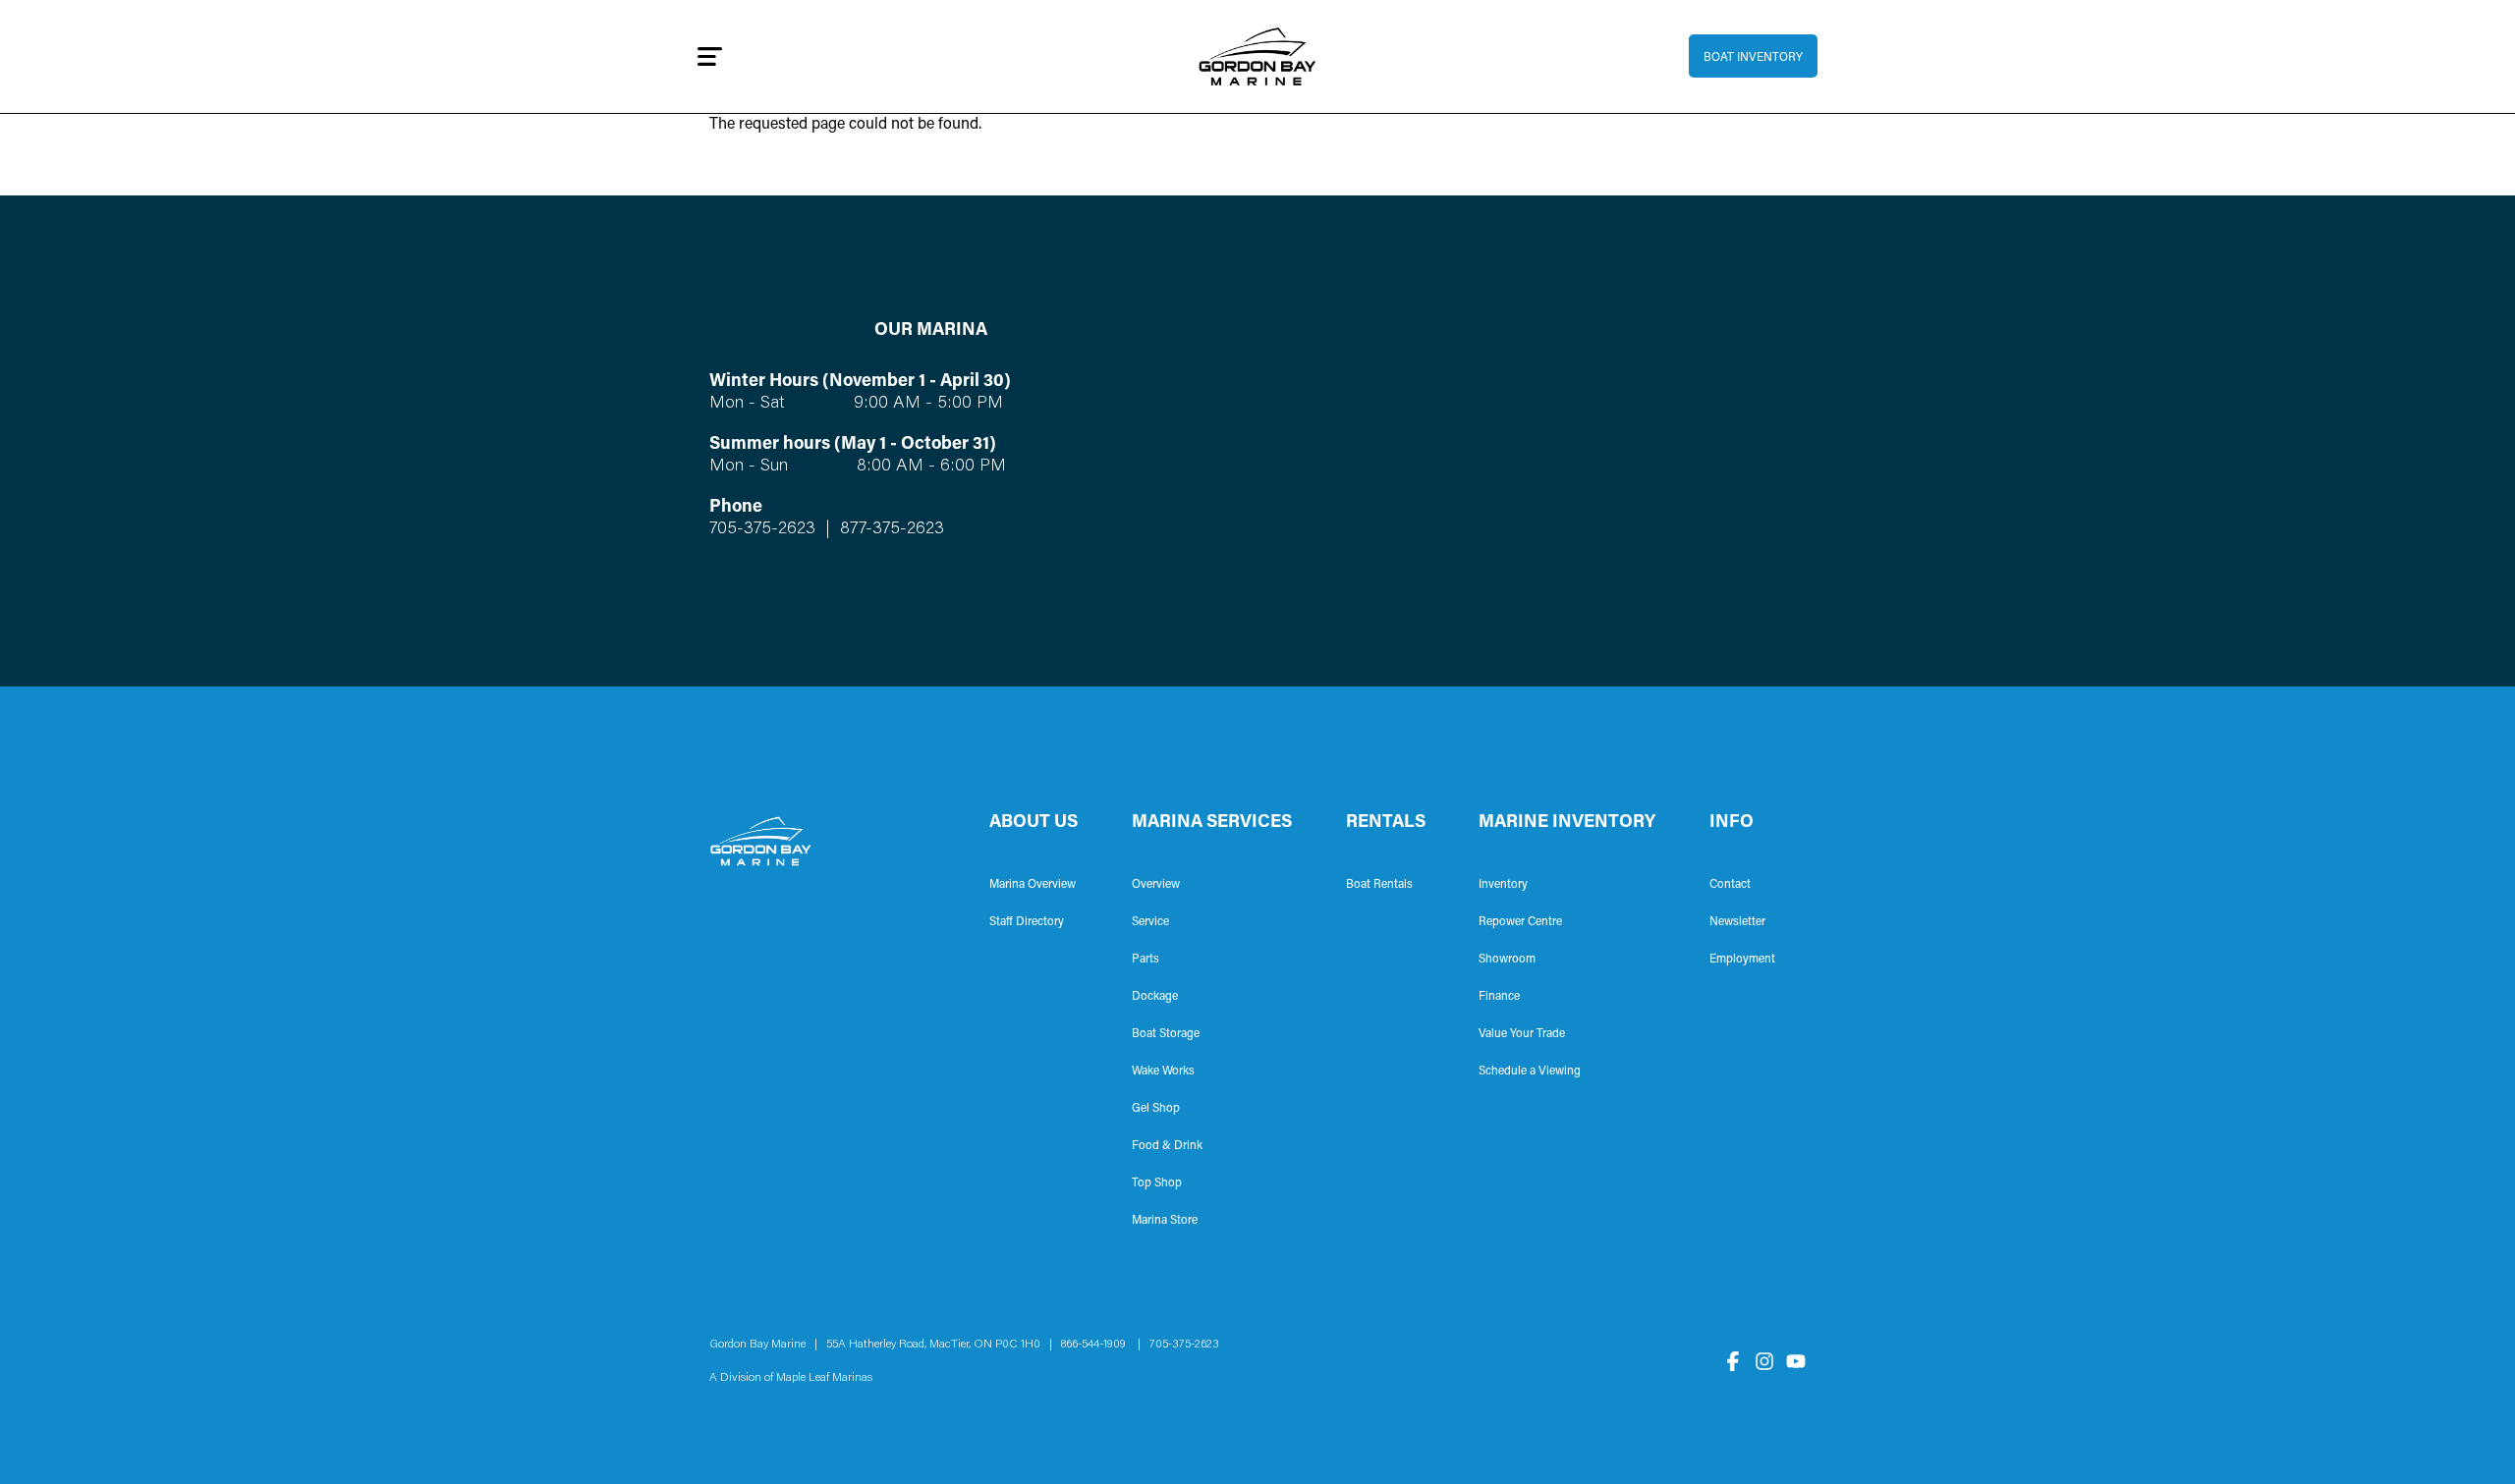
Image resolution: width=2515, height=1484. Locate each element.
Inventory (1503, 885)
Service (1150, 922)
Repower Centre (1520, 922)
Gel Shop (1156, 1109)
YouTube (1796, 1361)
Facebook (1733, 1361)
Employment (1742, 960)
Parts (1146, 960)
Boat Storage (1166, 1034)
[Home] (1258, 56)
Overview (1156, 885)
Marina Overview (1033, 885)
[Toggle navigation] (710, 56)
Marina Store (1165, 1221)
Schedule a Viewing (1530, 1072)
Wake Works (1163, 1072)
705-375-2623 (762, 529)
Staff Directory (1027, 922)
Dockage (1155, 997)
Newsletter (1737, 922)
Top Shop (1157, 1183)
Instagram (1764, 1361)
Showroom (1507, 960)
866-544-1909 (1098, 1345)
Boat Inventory (1753, 58)
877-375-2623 (890, 529)
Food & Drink (1167, 1146)
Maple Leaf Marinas (824, 1378)
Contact (1730, 885)
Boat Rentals (1379, 885)
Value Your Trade (1522, 1034)
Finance (1499, 997)
